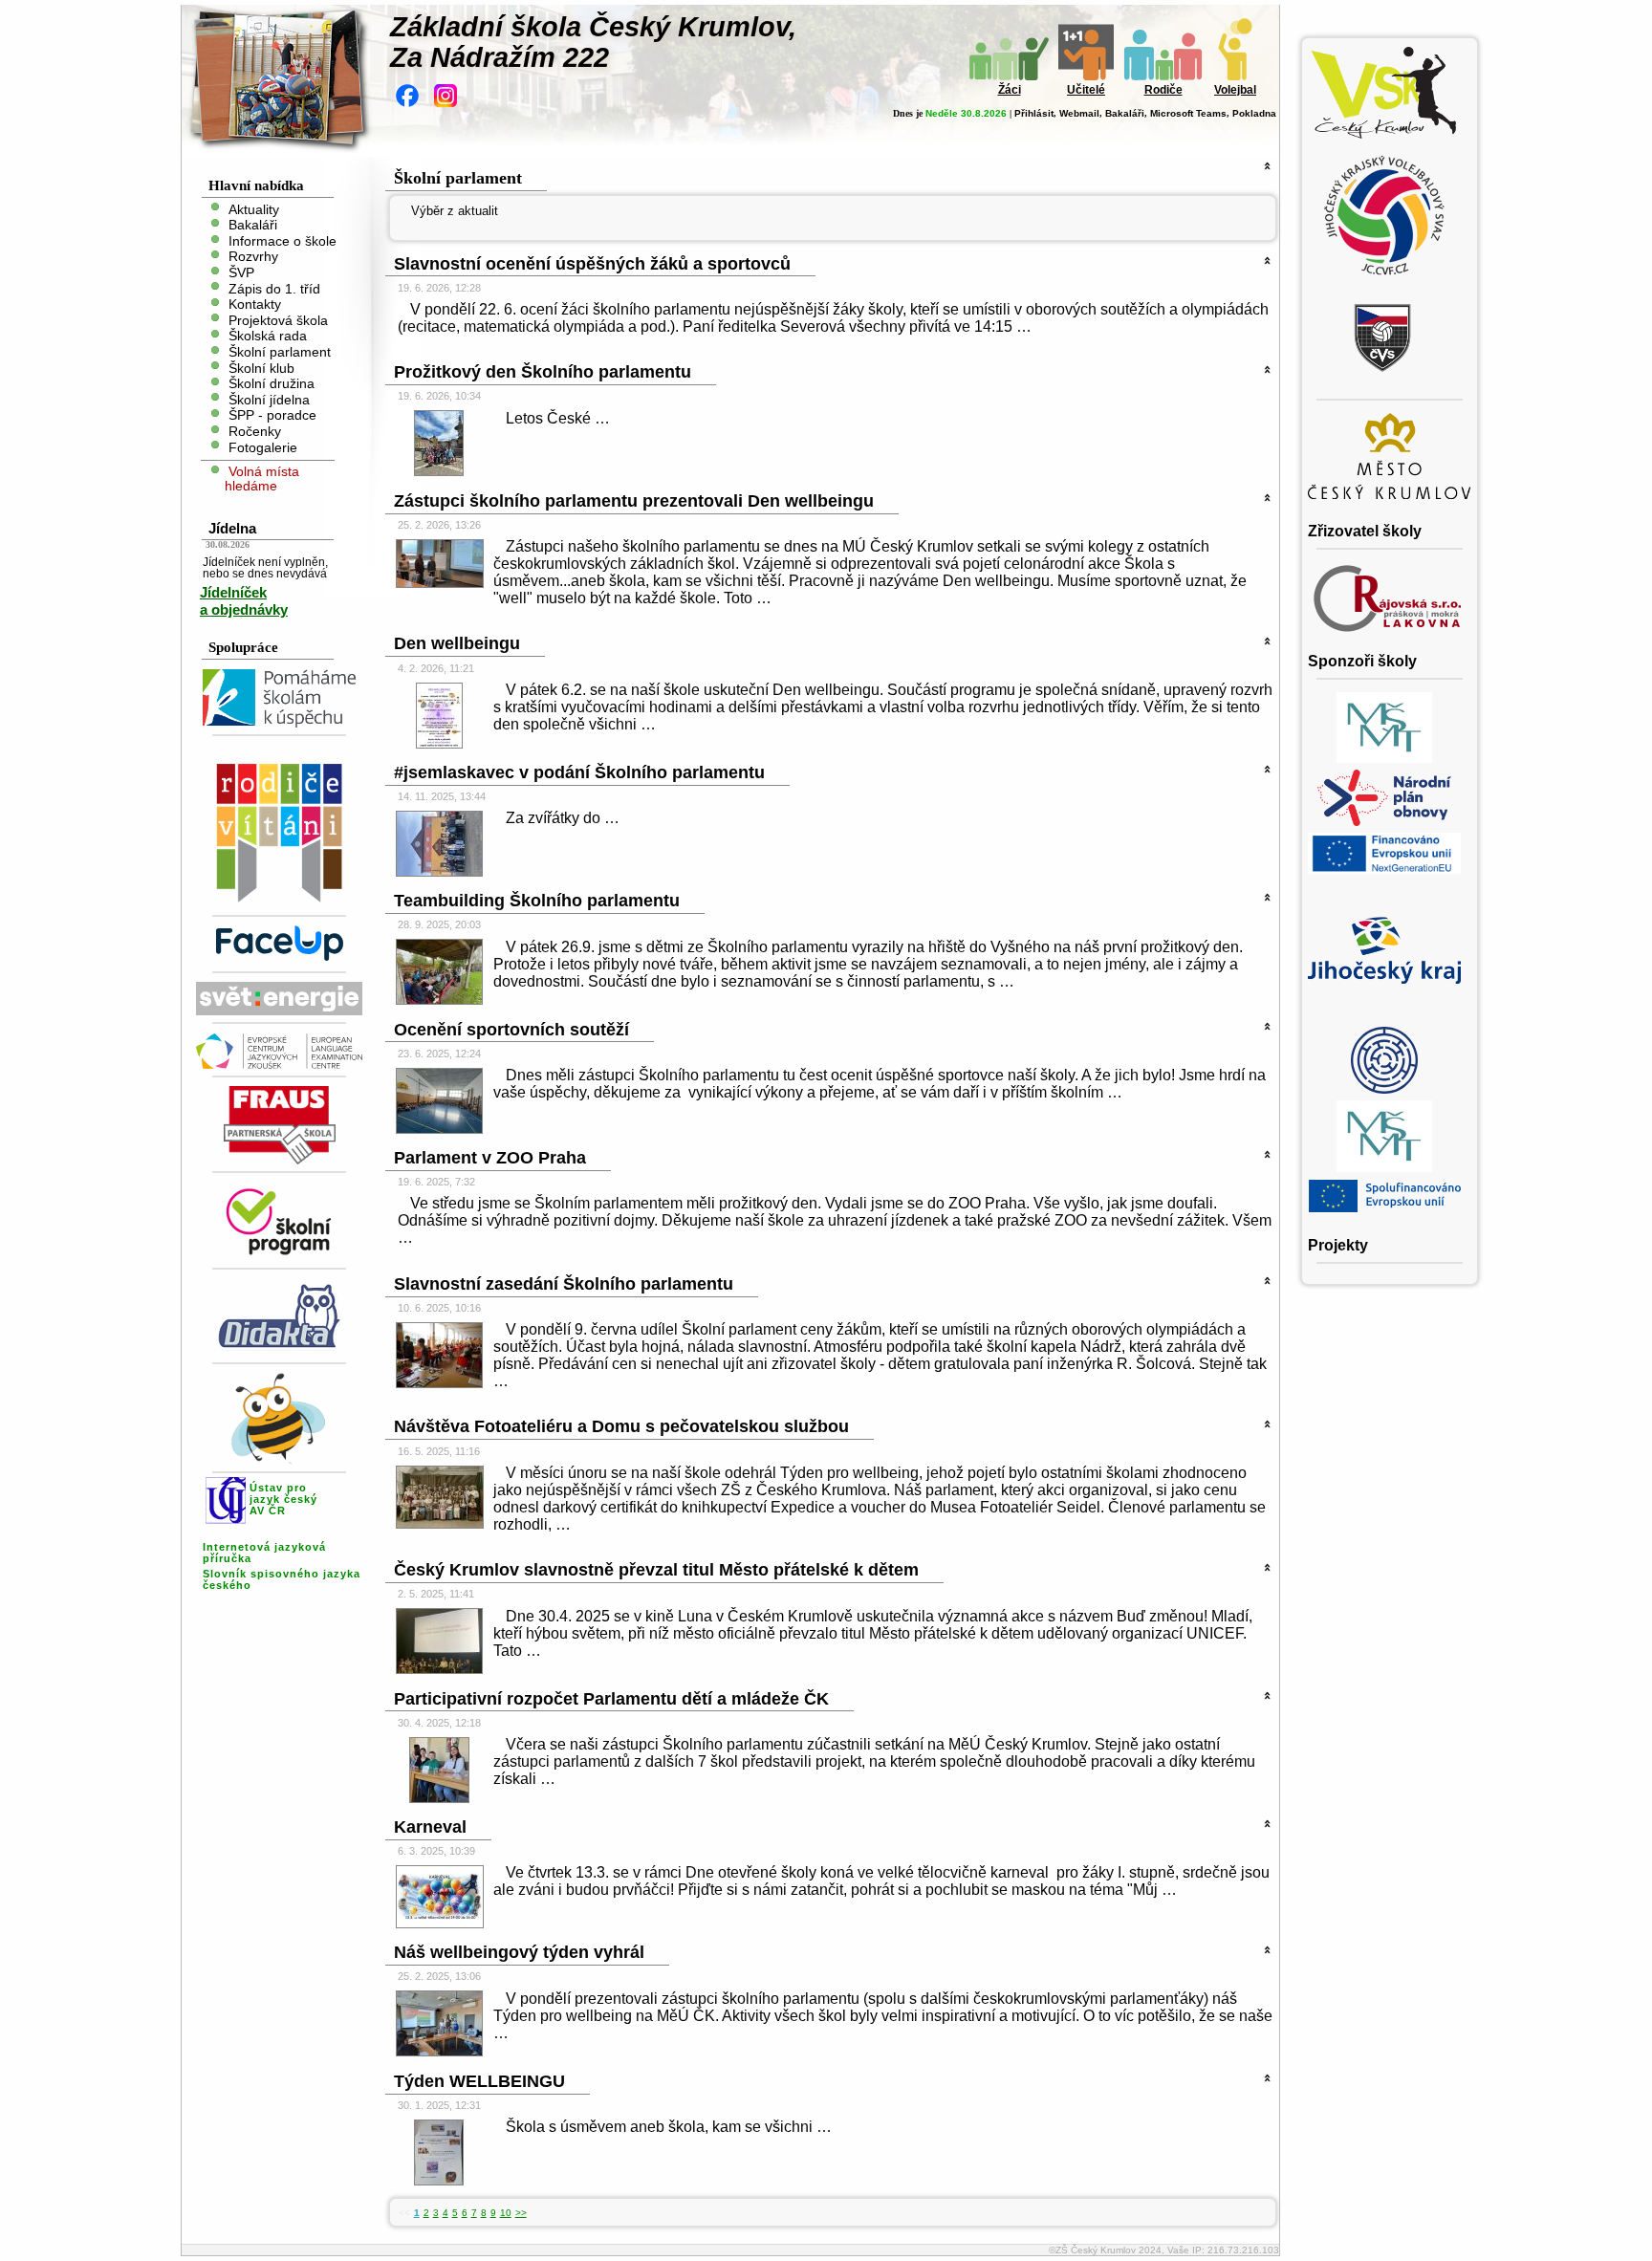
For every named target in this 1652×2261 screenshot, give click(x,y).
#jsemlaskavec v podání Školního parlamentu (579, 772)
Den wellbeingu (457, 643)
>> (521, 2213)
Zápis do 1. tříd (274, 288)
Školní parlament (280, 352)
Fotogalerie (263, 447)
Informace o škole (283, 240)
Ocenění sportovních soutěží (511, 1030)
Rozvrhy (253, 257)
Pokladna (1254, 113)
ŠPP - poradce (272, 415)
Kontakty (255, 304)
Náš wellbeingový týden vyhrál (519, 1952)
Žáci (1010, 90)
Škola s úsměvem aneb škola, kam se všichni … (669, 2127)
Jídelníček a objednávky (244, 601)
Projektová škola (278, 320)
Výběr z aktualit (455, 211)
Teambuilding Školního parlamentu (537, 901)
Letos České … (558, 418)
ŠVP (241, 273)
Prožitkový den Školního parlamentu (543, 372)
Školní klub (261, 368)
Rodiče (1163, 90)
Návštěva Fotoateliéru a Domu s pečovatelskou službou (621, 1426)
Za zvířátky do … (563, 818)
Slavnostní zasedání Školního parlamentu (564, 1284)
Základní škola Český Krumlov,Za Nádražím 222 (593, 42)
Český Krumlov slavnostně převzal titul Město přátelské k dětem (656, 1570)
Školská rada (268, 336)
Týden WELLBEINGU (479, 2081)
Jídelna (232, 528)
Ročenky (255, 432)
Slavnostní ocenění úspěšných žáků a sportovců (592, 264)
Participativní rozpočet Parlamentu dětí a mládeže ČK (611, 1699)
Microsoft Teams (1188, 113)
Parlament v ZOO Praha (490, 1158)
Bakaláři (1125, 113)
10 (506, 2213)
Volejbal (1235, 90)
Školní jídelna (269, 399)
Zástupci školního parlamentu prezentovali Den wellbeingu (634, 501)
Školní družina (272, 384)
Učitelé (1086, 90)
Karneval (430, 1827)
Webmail (1079, 113)
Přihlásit (1034, 113)
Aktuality (254, 209)
